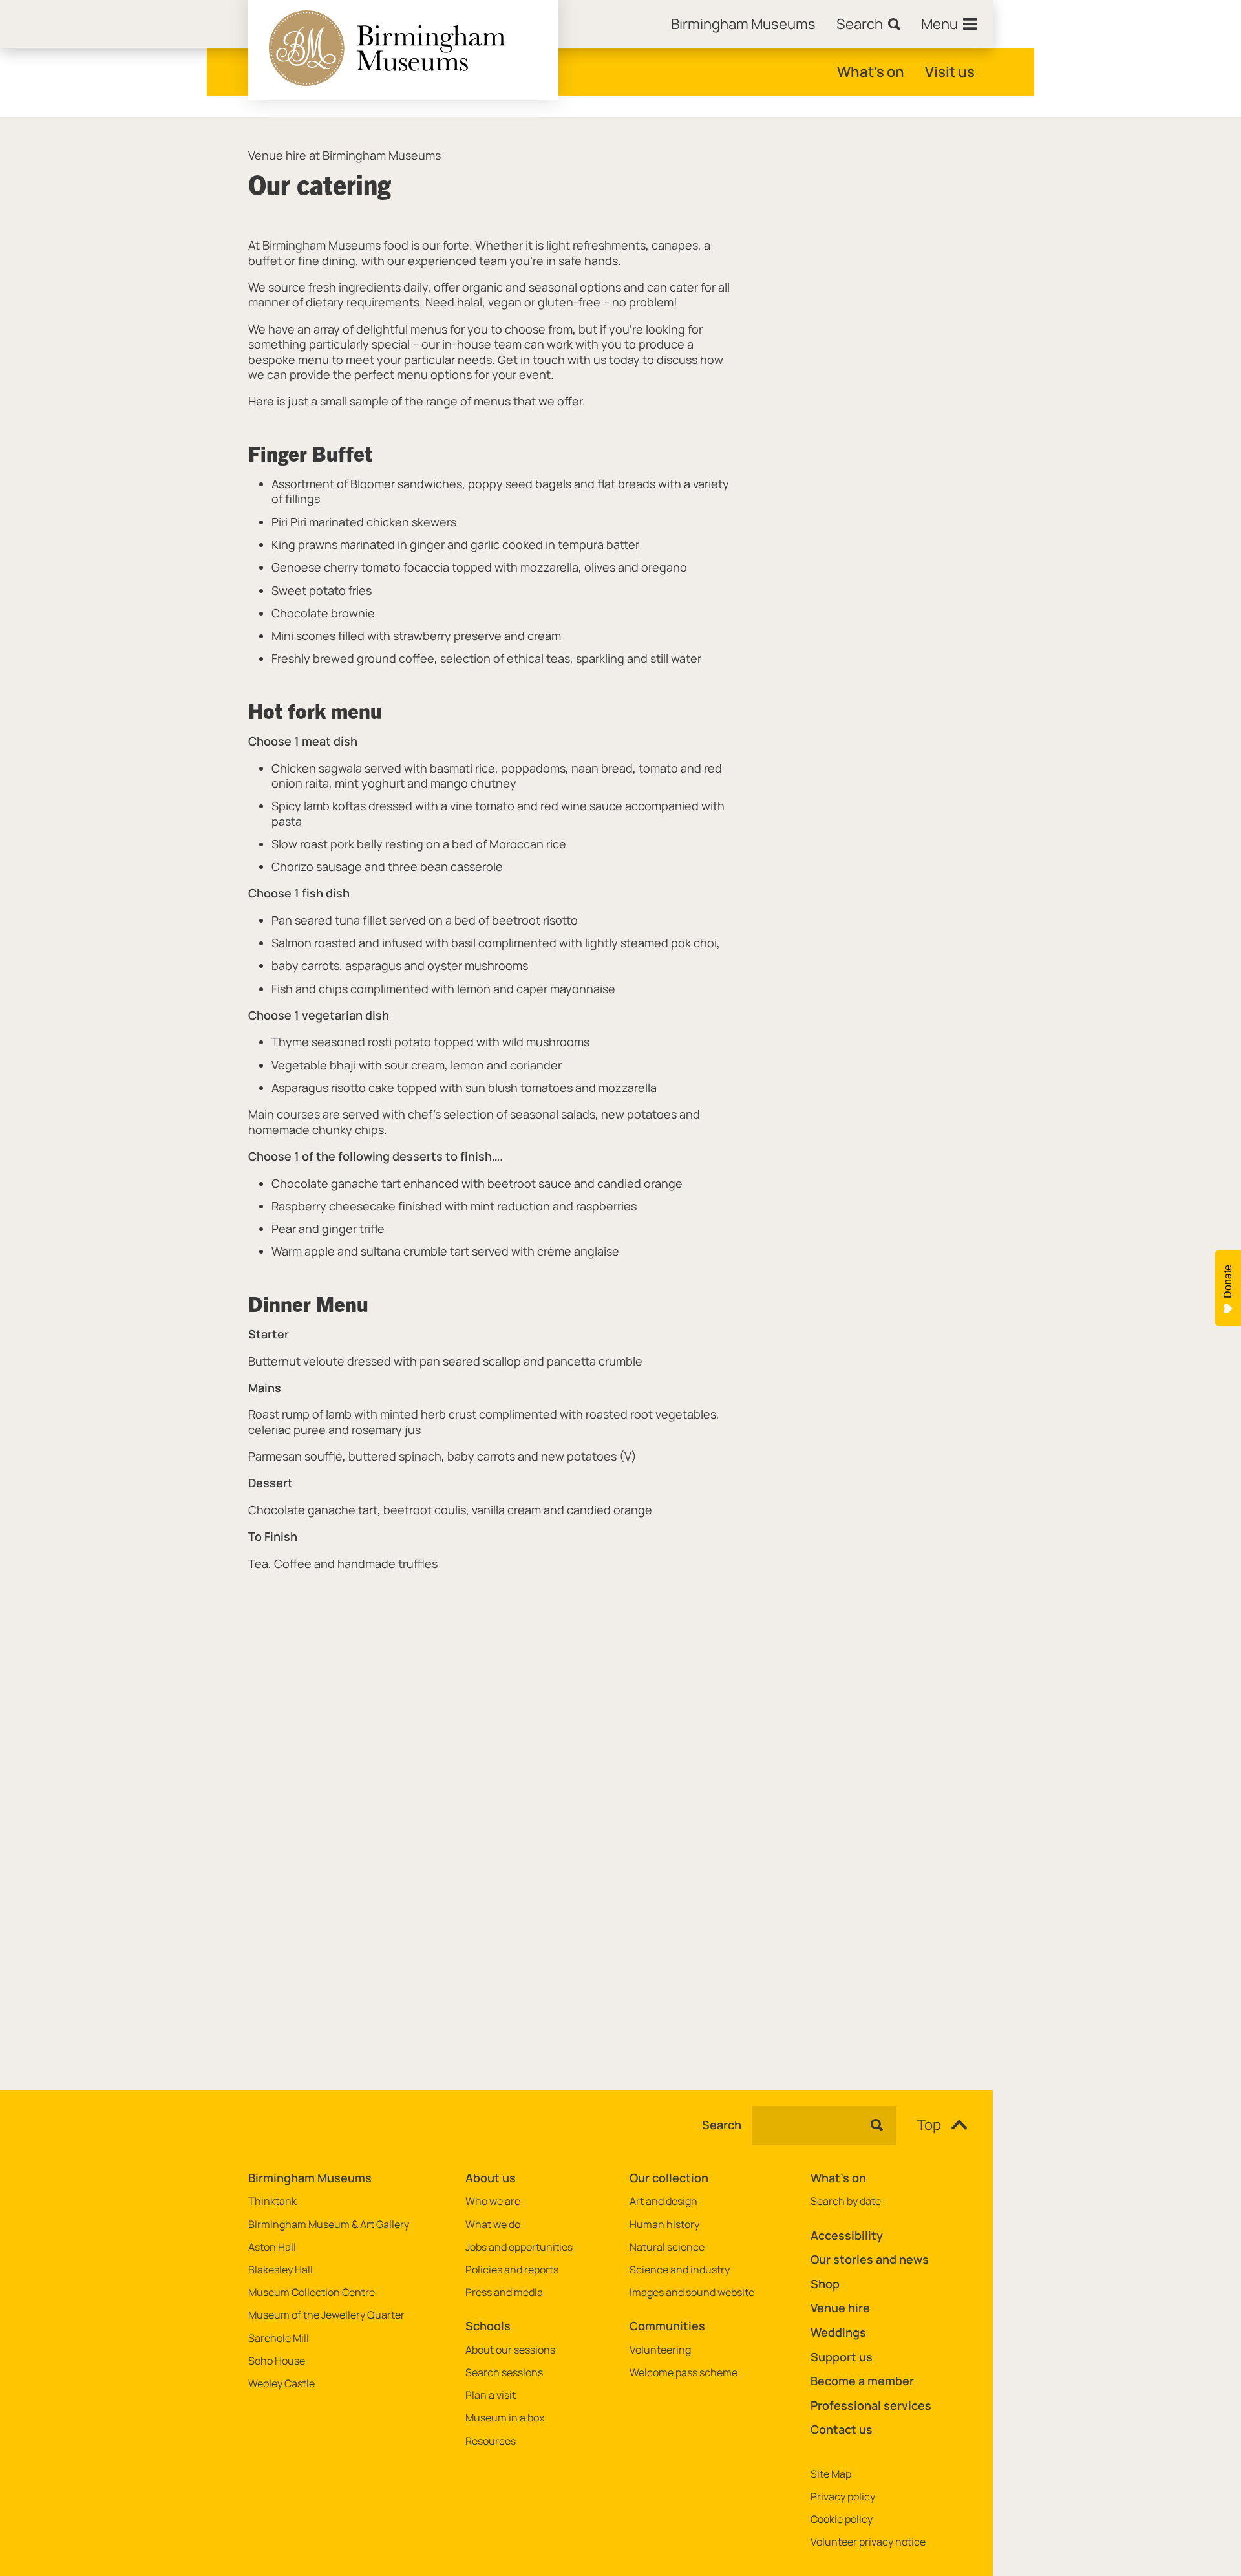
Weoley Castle (281, 2384)
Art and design (663, 2201)
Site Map (831, 2474)
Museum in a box (505, 2418)
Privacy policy (843, 2497)
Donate (1228, 1282)
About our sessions (510, 2350)
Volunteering (660, 2350)
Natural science (667, 2247)
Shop (825, 2284)
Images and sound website (692, 2292)
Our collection (669, 2178)
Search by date (846, 2201)
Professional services (871, 2405)
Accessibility (847, 2235)
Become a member (862, 2381)
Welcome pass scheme (684, 2373)
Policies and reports (512, 2270)
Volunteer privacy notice (868, 2542)
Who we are (493, 2201)
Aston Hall (272, 2247)
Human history (664, 2225)
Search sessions (504, 2373)
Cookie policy (842, 2519)
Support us (842, 2357)
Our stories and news (870, 2259)
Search (722, 2125)
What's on (871, 72)
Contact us (842, 2429)
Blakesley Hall (281, 2270)
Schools (488, 2326)
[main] (620, 1083)
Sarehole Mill (279, 2338)
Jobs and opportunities (519, 2247)
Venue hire (840, 2308)
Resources (491, 2441)
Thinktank (272, 2201)
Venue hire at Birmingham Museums (345, 156)
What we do (493, 2225)
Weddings (838, 2332)
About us (491, 2178)
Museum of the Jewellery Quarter (326, 2315)
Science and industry (680, 2270)
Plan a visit (491, 2395)
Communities (667, 2326)
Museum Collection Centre (312, 2292)
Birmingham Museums (310, 2178)
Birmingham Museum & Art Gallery (329, 2225)
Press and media (504, 2292)
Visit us (950, 72)
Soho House (277, 2361)
